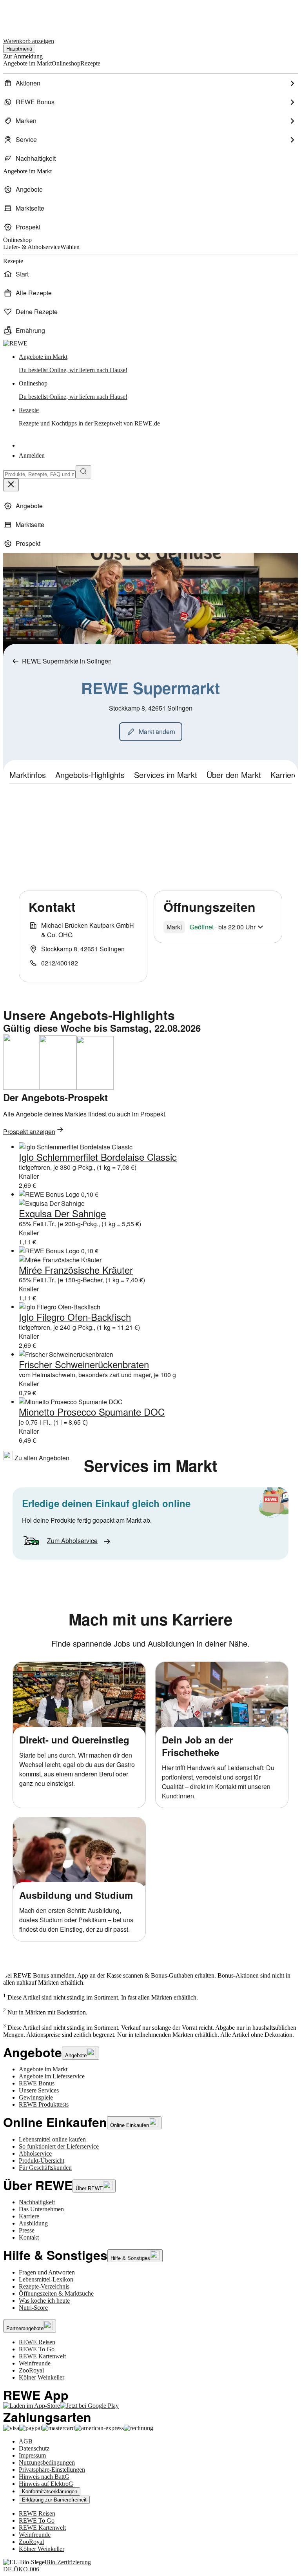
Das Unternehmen (41, 2209)
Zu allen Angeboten (41, 1458)
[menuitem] (150, 83)
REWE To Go (37, 2349)
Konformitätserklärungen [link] (50, 2491)
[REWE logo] (15, 343)
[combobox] (39, 474)
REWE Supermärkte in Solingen (67, 661)
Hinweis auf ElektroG (46, 2484)
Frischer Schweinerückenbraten (84, 1364)
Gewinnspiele (36, 2097)
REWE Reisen (37, 2342)
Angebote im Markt (43, 2069)
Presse (27, 2230)
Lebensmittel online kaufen (52, 2139)
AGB (26, 2441)
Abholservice (35, 2153)
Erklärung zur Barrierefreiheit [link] (54, 2500)
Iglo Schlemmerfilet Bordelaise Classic (98, 1157)
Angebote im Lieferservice (52, 2076)
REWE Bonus (37, 2083)
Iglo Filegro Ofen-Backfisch (75, 1317)
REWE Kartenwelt (42, 2356)
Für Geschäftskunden (45, 2168)
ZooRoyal (31, 2370)
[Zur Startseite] (30, 15)
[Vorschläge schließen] (11, 485)
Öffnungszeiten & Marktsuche (56, 2293)
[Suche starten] (83, 472)
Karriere (29, 2216)
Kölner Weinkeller (42, 2377)
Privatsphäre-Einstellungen (52, 2470)
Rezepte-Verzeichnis (44, 2286)
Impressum (32, 2455)
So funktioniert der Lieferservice (59, 2146)
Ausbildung (33, 2223)
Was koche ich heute (44, 2301)
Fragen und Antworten (47, 2272)
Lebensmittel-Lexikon (46, 2279)
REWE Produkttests (44, 2104)
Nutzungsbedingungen (47, 2462)
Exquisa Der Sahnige (62, 1213)
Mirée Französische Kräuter (76, 1270)
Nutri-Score (33, 2308)
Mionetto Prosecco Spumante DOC (92, 1412)
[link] (158, 364)
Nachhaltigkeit (37, 2202)
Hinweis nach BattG (44, 2477)
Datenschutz (34, 2448)
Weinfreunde (35, 2363)
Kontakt (29, 2237)
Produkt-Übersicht (42, 2161)
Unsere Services (39, 2090)
